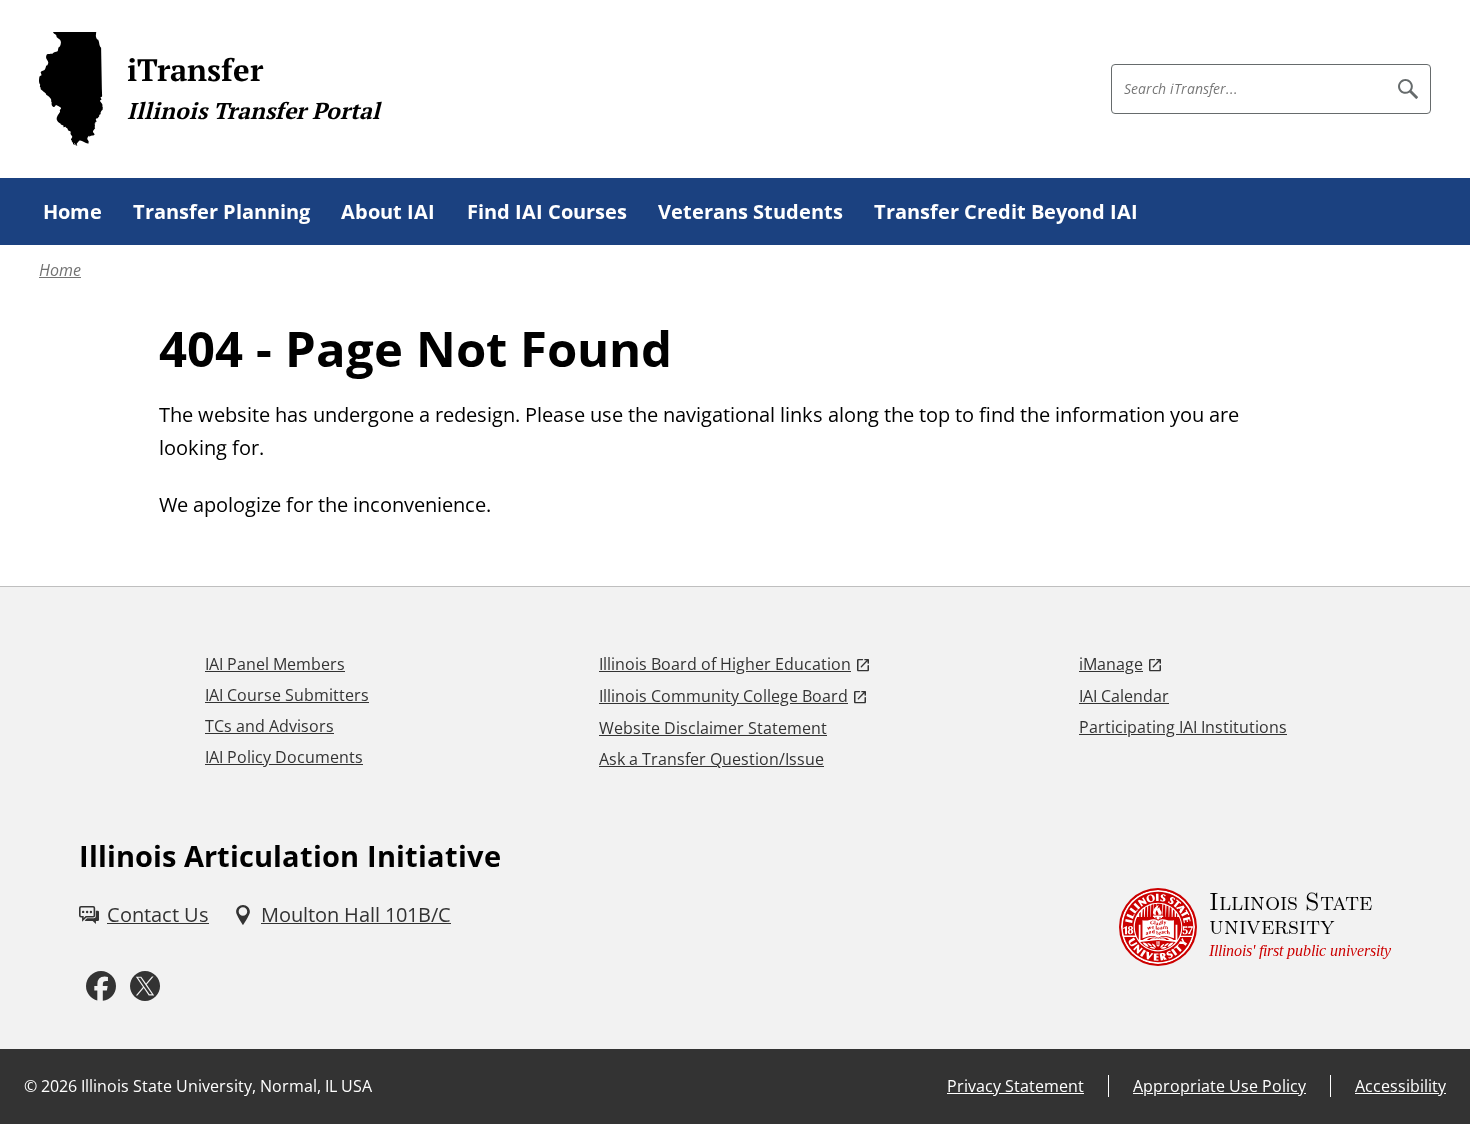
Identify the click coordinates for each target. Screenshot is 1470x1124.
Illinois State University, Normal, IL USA (226, 1086)
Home (60, 270)
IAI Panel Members (275, 664)
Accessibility (1400, 1086)
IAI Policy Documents (284, 757)
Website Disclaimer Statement (713, 728)
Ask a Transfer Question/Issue (711, 759)
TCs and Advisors (269, 726)
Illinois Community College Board (723, 696)
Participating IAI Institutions (1183, 727)
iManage (1111, 664)
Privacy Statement (1015, 1086)
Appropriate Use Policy (1219, 1086)
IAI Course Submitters (287, 695)
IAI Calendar (1124, 696)
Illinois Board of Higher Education (725, 664)
